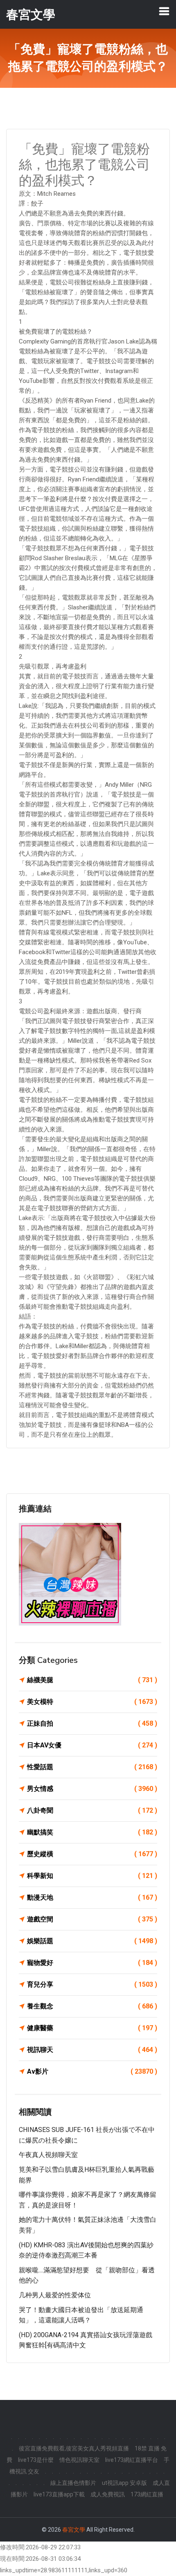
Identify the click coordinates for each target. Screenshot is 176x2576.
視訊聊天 (92, 2050)
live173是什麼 (36, 2460)
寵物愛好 (92, 1963)
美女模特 (92, 1702)
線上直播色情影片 (73, 2483)
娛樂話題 (92, 1941)
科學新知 (92, 1876)
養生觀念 (92, 2006)
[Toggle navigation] (164, 11)
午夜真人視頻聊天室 (48, 2155)
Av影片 (92, 2071)
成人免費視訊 (108, 2494)
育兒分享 (92, 1984)
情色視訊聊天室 (79, 2460)
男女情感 (92, 1789)
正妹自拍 (92, 1723)
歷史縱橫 (92, 1854)
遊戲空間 (92, 1919)
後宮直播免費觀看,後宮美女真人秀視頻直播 (74, 2448)
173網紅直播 (147, 2494)
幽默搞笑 (92, 1832)
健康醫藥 (92, 2028)
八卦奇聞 (92, 1810)
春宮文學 (74, 2530)
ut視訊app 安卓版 (124, 2483)
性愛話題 (92, 1767)
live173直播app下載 (59, 2494)
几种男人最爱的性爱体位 (55, 2295)
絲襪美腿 (92, 1680)
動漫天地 (92, 1897)
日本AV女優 (92, 1745)
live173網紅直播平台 (132, 2460)
